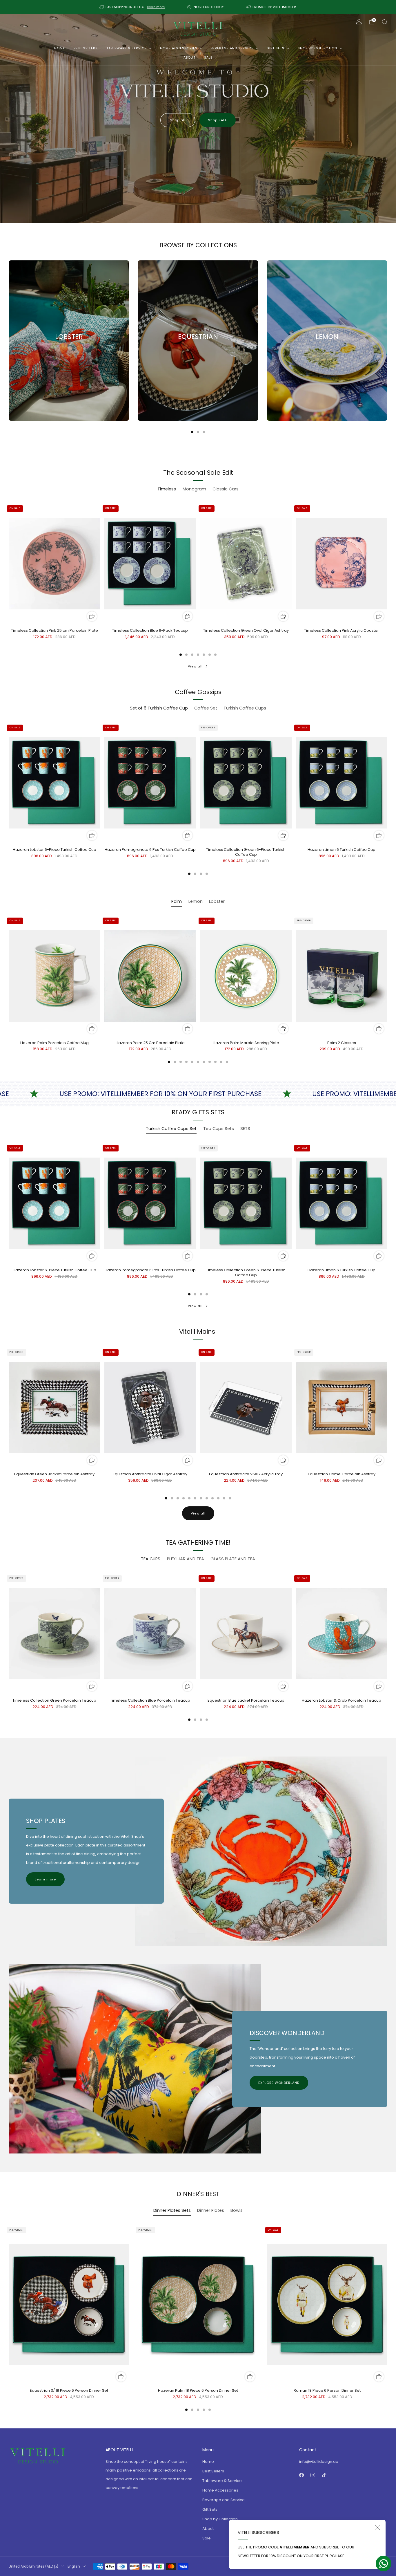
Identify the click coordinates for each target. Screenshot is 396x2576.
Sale (208, 57)
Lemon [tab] (196, 901)
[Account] (359, 22)
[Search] (384, 22)
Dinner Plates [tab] (211, 2210)
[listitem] (132, 7)
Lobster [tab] (217, 901)
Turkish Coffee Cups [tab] (245, 708)
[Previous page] (9, 340)
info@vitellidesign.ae (319, 2462)
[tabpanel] (198, 579)
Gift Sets (275, 48)
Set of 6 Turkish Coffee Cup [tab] (159, 708)
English (74, 2566)
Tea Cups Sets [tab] (219, 1129)
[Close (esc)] (378, 2528)
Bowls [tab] (237, 2210)
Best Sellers (86, 48)
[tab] (192, 432)
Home (60, 48)
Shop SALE (218, 120)
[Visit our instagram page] (313, 2475)
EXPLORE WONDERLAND (279, 2083)
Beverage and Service (232, 48)
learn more (156, 7)
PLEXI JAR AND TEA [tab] (186, 1559)
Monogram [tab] (194, 489)
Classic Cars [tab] (226, 489)
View (69, 363)
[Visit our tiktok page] (324, 2475)
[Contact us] (384, 2564)
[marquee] (198, 1094)
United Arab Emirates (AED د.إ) (33, 2566)
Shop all (178, 120)
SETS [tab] (245, 1129)
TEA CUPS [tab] (151, 1559)
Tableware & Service (127, 48)
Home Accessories (179, 48)
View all (195, 666)
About (189, 57)
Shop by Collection (317, 48)
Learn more (45, 1879)
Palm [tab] (177, 901)
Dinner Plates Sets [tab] (172, 2210)
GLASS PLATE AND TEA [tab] (233, 1559)
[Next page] (387, 340)
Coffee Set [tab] (206, 708)
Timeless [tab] (167, 489)
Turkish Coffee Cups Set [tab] (171, 1129)
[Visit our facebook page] (301, 2475)
